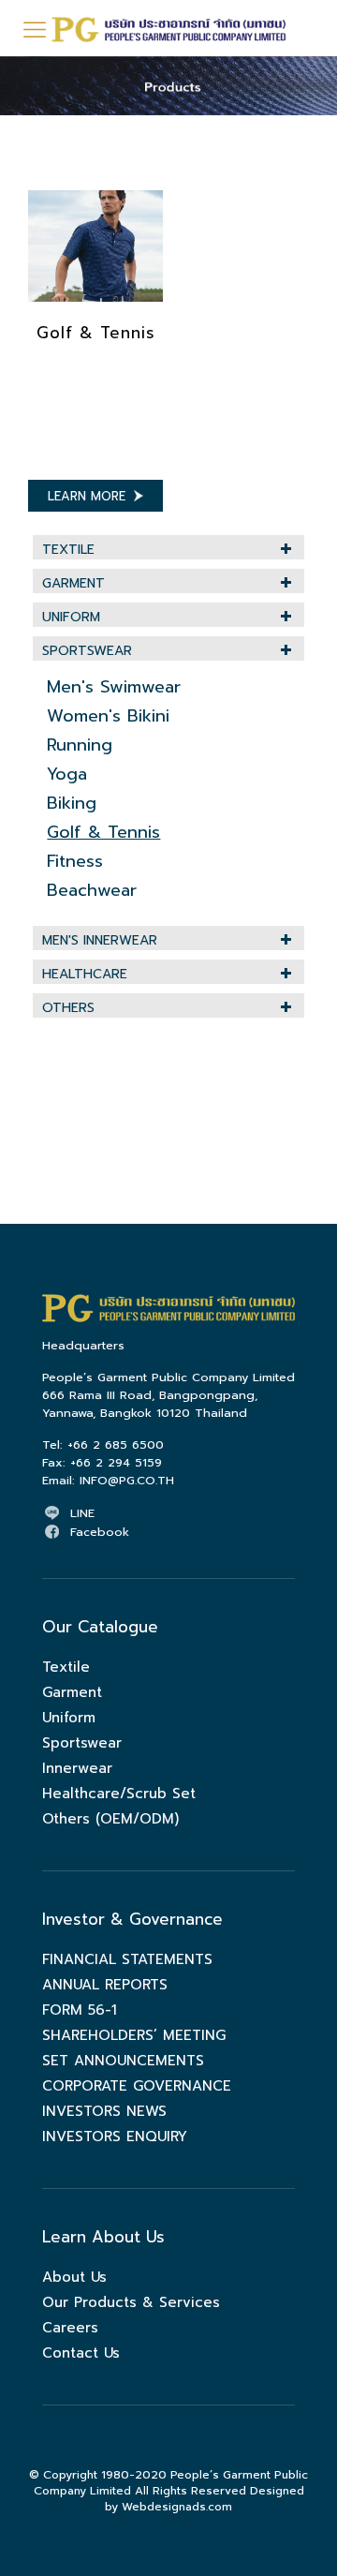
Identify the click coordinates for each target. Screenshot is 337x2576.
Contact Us (81, 2353)
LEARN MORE (87, 496)
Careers (70, 2328)
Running (80, 745)
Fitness (75, 861)
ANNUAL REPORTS (105, 1985)
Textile (68, 550)
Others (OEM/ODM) (110, 1819)
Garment (73, 583)
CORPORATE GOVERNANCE (137, 2086)
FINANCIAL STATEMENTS (127, 1959)
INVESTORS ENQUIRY (115, 2137)
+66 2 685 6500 (116, 1444)
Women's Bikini (108, 716)
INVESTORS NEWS (104, 2111)
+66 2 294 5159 (116, 1462)
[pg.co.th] (168, 28)
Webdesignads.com (177, 2507)
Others (68, 1008)
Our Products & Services (131, 2302)
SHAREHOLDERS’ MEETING (134, 2035)
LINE (82, 1513)
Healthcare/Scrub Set (119, 1794)
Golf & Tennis (96, 333)
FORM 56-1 (80, 2010)
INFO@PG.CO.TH (127, 1480)
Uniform (71, 617)
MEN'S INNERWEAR (100, 940)
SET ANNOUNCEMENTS (123, 2061)
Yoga (67, 774)
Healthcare (85, 974)
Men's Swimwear (114, 687)
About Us (74, 2277)
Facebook (100, 1532)
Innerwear (77, 1768)
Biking (72, 803)
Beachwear (92, 890)
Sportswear (87, 651)
